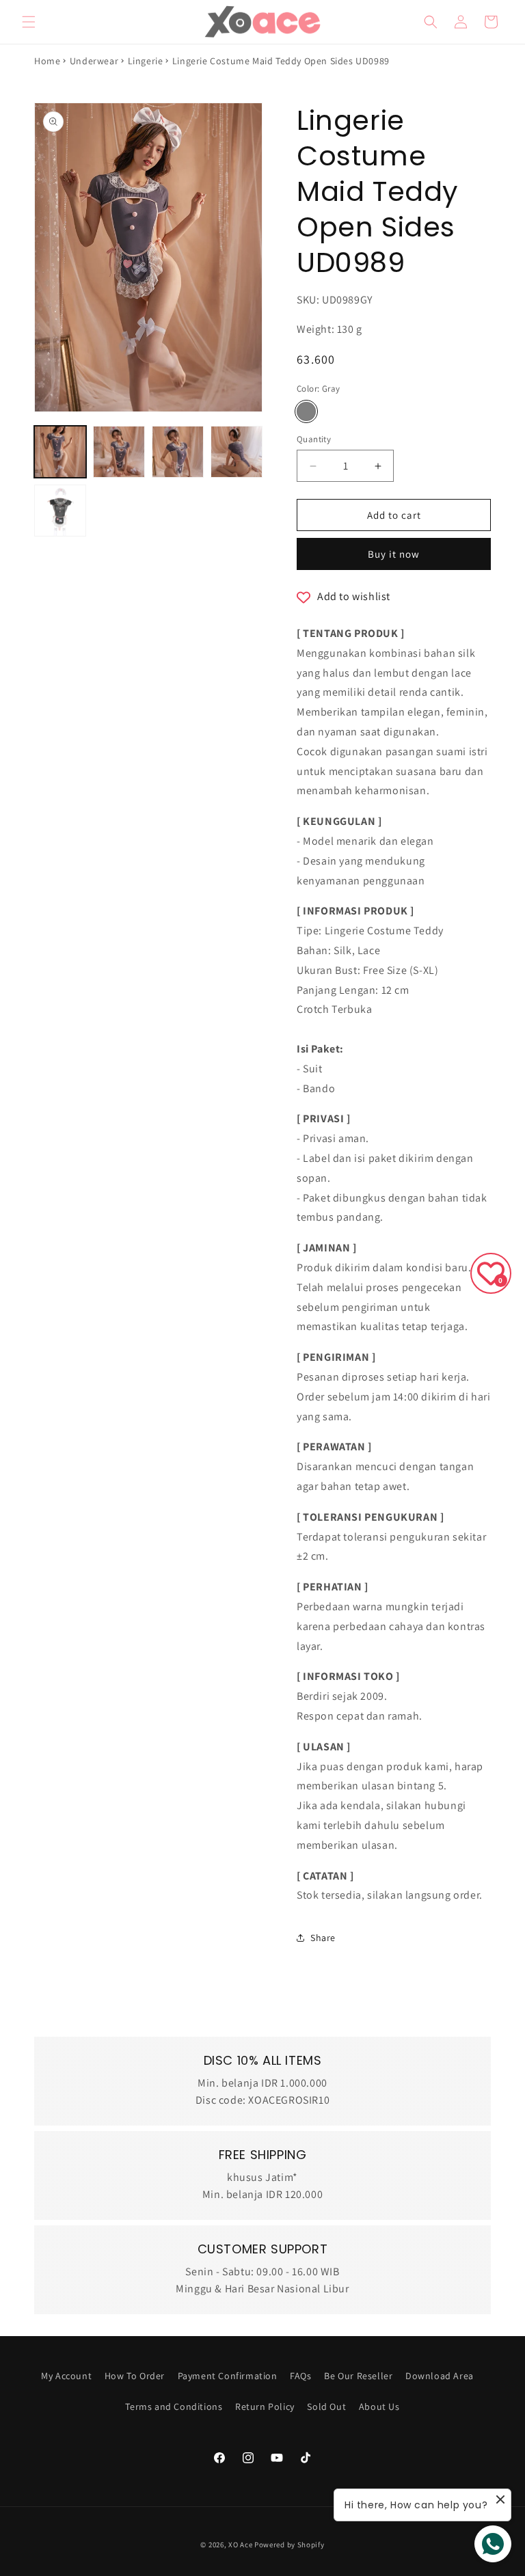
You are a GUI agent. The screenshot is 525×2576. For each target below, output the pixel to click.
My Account (66, 2376)
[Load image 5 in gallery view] (60, 511)
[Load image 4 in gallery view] (237, 452)
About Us (379, 2406)
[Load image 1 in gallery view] (60, 452)
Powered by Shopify (290, 2545)
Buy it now (394, 554)
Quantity (314, 439)
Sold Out (326, 2406)
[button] (29, 22)
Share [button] (323, 1938)
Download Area (440, 2376)
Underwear (94, 61)
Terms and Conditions (174, 2406)
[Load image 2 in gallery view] (119, 452)
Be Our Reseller (358, 2376)
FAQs (300, 2376)
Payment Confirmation (228, 2376)
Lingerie (146, 61)
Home (47, 61)
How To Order (135, 2376)
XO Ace (240, 2545)
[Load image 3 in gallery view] (178, 452)
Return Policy (265, 2406)
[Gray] (306, 411)
